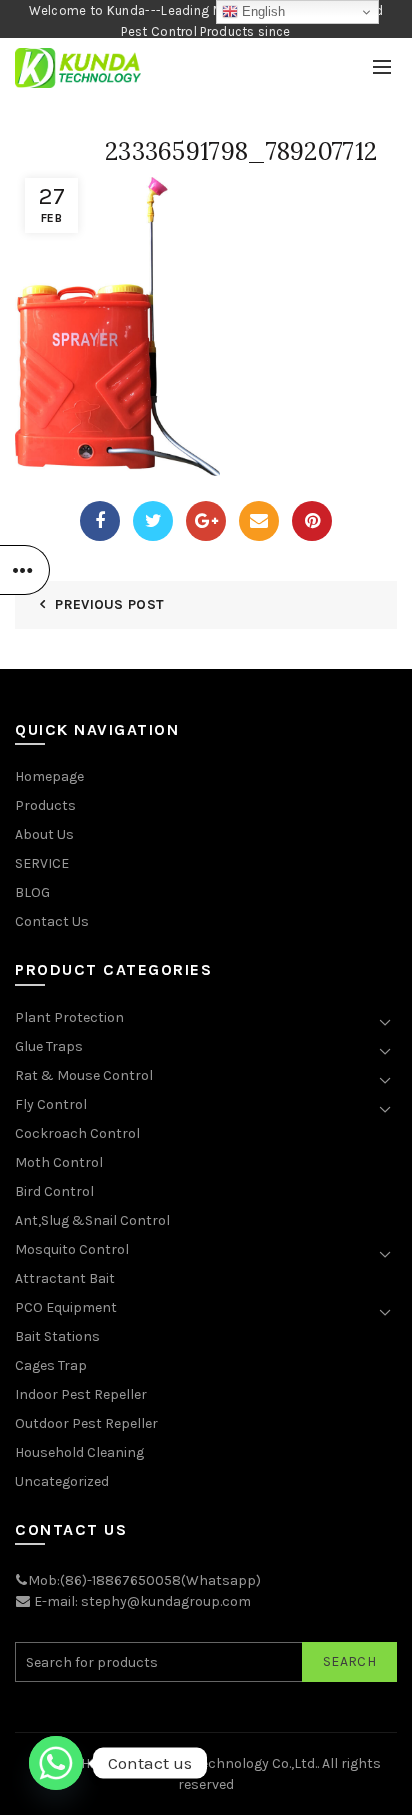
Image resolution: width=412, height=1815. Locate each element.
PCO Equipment (66, 1307)
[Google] (206, 521)
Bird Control (54, 1191)
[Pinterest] (312, 521)
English (261, 11)
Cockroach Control (77, 1133)
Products (45, 805)
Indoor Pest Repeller (81, 1394)
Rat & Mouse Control (84, 1075)
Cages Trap (51, 1365)
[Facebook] (100, 521)
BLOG (32, 892)
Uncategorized (62, 1481)
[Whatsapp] (56, 1763)
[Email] (259, 521)
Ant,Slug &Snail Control (92, 1220)
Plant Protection (69, 1017)
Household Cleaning (79, 1452)
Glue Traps (49, 1046)
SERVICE (42, 863)
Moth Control (59, 1162)
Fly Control (51, 1104)
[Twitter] (153, 521)
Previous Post (109, 604)
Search (349, 1661)
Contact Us (52, 921)
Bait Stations (57, 1336)
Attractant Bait (65, 1278)
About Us (44, 834)
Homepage (49, 776)
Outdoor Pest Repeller (86, 1423)
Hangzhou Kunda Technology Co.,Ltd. (199, 1763)
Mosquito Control (72, 1249)
